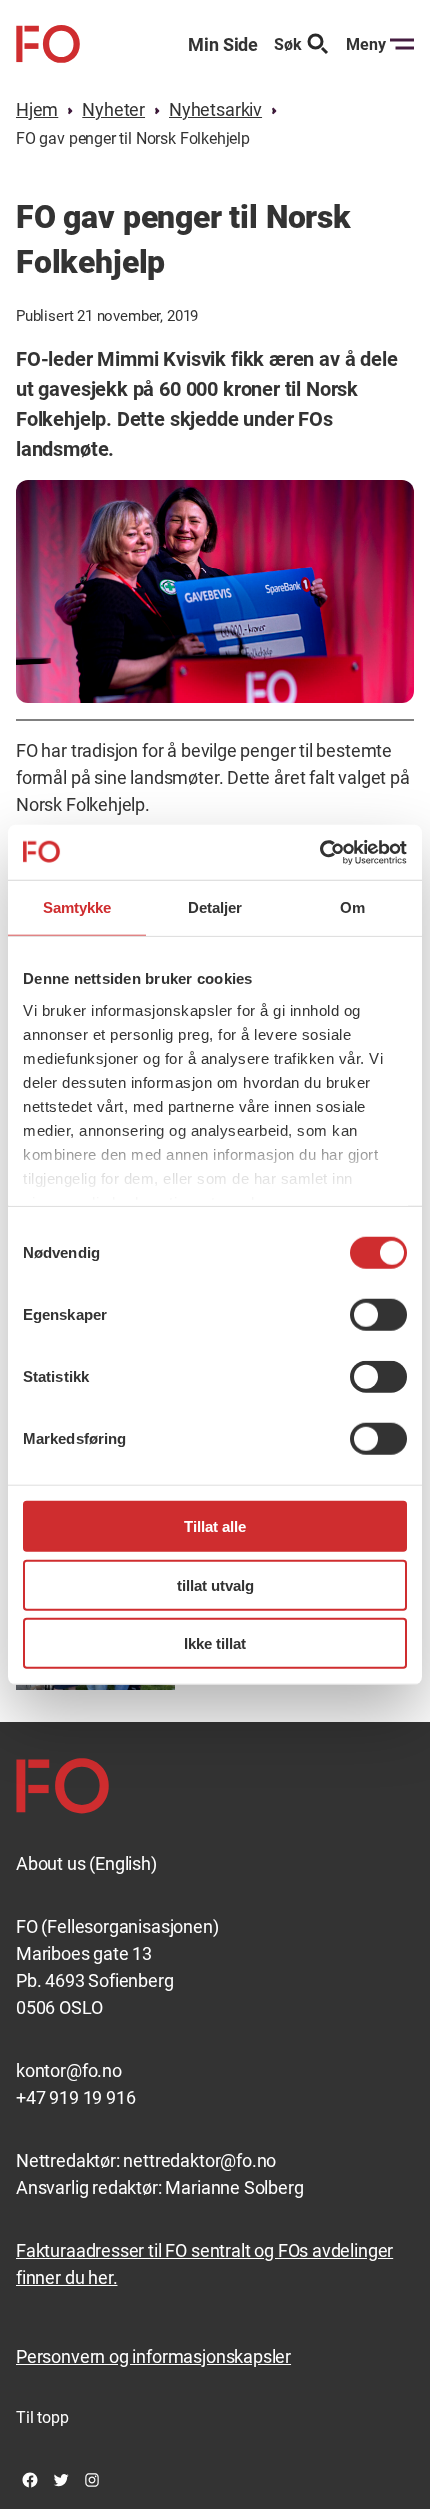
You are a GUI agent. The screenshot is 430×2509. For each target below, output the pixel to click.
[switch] (378, 1315)
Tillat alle (215, 1526)
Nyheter (113, 109)
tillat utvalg (215, 1584)
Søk (288, 44)
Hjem (37, 109)
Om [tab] (352, 907)
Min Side (223, 44)
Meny (366, 44)
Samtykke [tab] (77, 907)
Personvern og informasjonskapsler (153, 2356)
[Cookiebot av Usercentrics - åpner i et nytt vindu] (319, 852)
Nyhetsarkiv (215, 109)
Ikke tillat (215, 1643)
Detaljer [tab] (215, 907)
